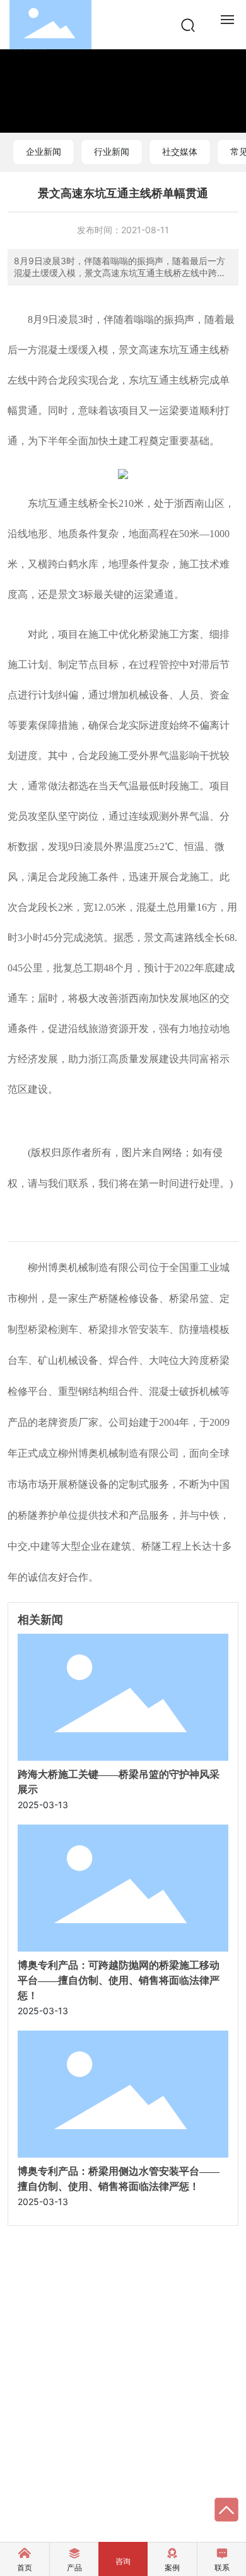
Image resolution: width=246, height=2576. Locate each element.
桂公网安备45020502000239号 (98, 2498)
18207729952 (64, 2352)
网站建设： (30, 2511)
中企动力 (69, 2511)
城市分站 (67, 2483)
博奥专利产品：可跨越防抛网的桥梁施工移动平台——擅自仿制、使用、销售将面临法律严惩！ (119, 1980)
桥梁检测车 (53, 1329)
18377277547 (64, 2334)
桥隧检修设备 (129, 1298)
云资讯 (21, 2483)
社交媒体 (180, 151)
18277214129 (62, 2317)
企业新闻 (44, 151)
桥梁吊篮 (189, 1298)
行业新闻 (112, 151)
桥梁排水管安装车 (129, 1329)
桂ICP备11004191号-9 (138, 2485)
